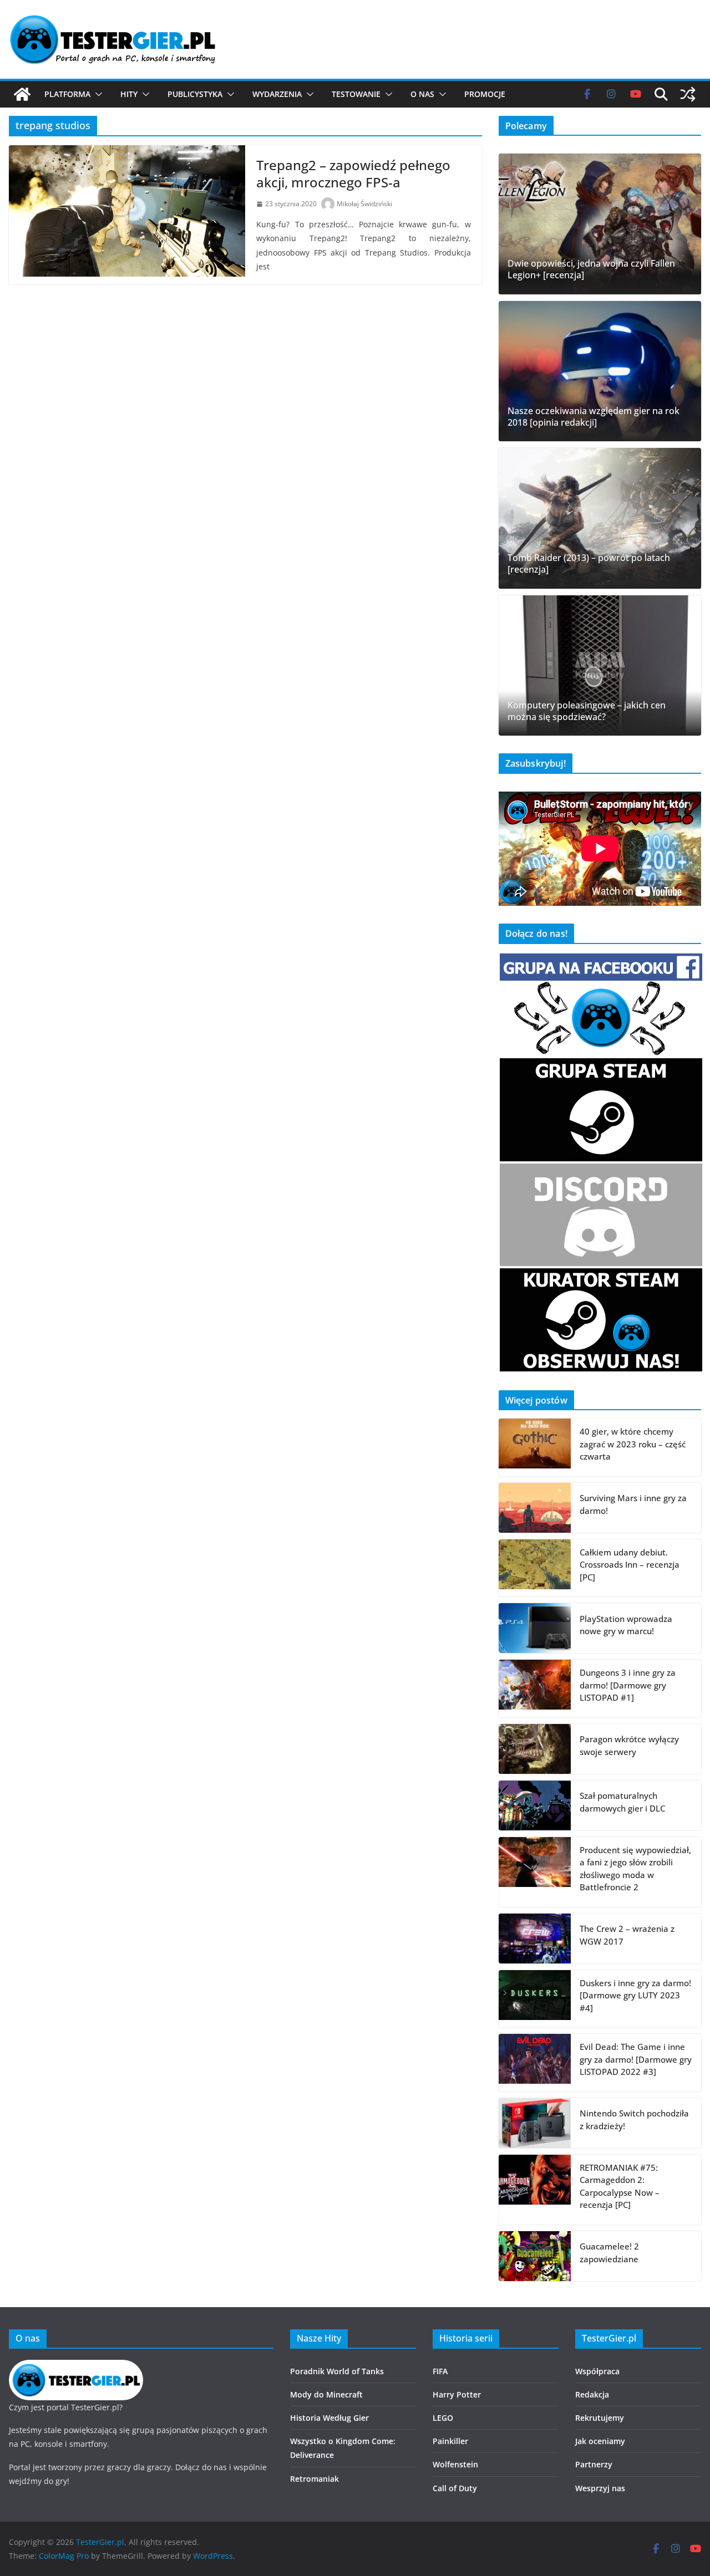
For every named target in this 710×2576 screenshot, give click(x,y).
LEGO (443, 2418)
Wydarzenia (277, 94)
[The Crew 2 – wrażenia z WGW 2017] (535, 1939)
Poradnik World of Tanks (337, 2371)
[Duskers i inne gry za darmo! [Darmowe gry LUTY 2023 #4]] (535, 1999)
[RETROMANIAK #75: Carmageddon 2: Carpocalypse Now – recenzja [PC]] (535, 2190)
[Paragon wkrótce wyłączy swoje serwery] (535, 1749)
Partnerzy (594, 2464)
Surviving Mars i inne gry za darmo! (633, 1504)
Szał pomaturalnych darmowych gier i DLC (622, 1802)
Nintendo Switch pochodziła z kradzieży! (634, 2120)
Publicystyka (195, 94)
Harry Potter (457, 2394)
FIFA (440, 2371)
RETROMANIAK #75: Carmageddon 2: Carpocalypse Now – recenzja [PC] (620, 2186)
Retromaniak (315, 2479)
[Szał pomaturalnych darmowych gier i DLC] (535, 1805)
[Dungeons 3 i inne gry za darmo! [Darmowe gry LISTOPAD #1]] (535, 1689)
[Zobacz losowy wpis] (688, 94)
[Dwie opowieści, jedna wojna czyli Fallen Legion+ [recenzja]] (600, 224)
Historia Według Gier (329, 2418)
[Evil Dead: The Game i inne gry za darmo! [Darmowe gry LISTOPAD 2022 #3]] (535, 2063)
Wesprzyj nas (600, 2488)
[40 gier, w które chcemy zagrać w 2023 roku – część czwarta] (535, 1447)
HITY (129, 94)
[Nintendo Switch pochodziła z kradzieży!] (535, 2123)
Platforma (67, 94)
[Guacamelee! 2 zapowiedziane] (535, 2256)
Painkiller (450, 2441)
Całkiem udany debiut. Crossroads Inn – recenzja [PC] (630, 1565)
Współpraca (597, 2371)
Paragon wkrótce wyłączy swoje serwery (629, 1745)
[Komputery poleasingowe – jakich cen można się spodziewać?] (600, 666)
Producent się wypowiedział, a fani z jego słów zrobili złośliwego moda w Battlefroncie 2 (635, 1869)
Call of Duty (455, 2488)
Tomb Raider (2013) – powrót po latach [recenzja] (589, 564)
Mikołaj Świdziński (364, 204)
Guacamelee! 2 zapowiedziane (609, 2253)
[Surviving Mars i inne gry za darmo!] (535, 1508)
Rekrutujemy (600, 2418)
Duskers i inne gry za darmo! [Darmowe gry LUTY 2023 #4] (635, 1995)
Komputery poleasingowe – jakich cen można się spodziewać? (587, 711)
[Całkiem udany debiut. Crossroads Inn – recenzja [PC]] (535, 1568)
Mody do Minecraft (326, 2394)
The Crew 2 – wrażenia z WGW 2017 (627, 1935)
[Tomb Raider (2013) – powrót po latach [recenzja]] (600, 518)
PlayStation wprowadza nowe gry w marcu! (626, 1625)
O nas (422, 94)
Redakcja (592, 2394)
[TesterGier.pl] (22, 94)
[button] (97, 94)
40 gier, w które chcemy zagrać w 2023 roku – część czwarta (633, 1444)
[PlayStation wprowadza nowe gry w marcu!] (535, 1628)
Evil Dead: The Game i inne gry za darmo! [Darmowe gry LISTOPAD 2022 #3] (636, 2059)
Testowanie (356, 94)
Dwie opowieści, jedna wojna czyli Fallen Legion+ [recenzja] (591, 269)
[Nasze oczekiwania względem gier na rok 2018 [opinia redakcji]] (600, 371)
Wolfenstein (455, 2464)
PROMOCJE (485, 94)
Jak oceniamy (600, 2441)
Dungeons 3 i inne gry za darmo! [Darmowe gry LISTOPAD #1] (628, 1685)
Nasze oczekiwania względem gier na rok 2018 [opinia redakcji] (594, 417)
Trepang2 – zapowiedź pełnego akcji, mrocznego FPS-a (353, 174)
